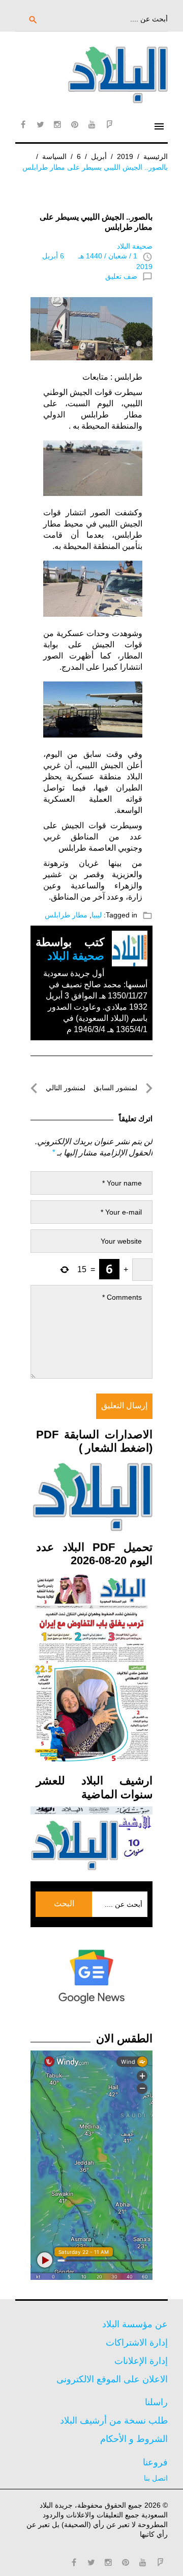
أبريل (99, 156)
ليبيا (97, 915)
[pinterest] (75, 124)
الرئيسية (156, 156)
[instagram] (57, 124)
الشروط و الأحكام (134, 2439)
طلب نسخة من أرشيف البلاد (114, 2421)
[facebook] (23, 124)
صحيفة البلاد (135, 246)
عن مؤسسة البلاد (135, 2324)
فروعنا (155, 2462)
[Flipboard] (109, 124)
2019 (125, 156)
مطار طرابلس (66, 915)
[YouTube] (92, 124)
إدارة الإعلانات (141, 2361)
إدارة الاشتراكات (137, 2343)
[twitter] (40, 124)
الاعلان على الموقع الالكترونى (112, 2379)
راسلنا (156, 2402)
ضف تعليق (121, 276)
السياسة (54, 156)
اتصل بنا (156, 2478)
